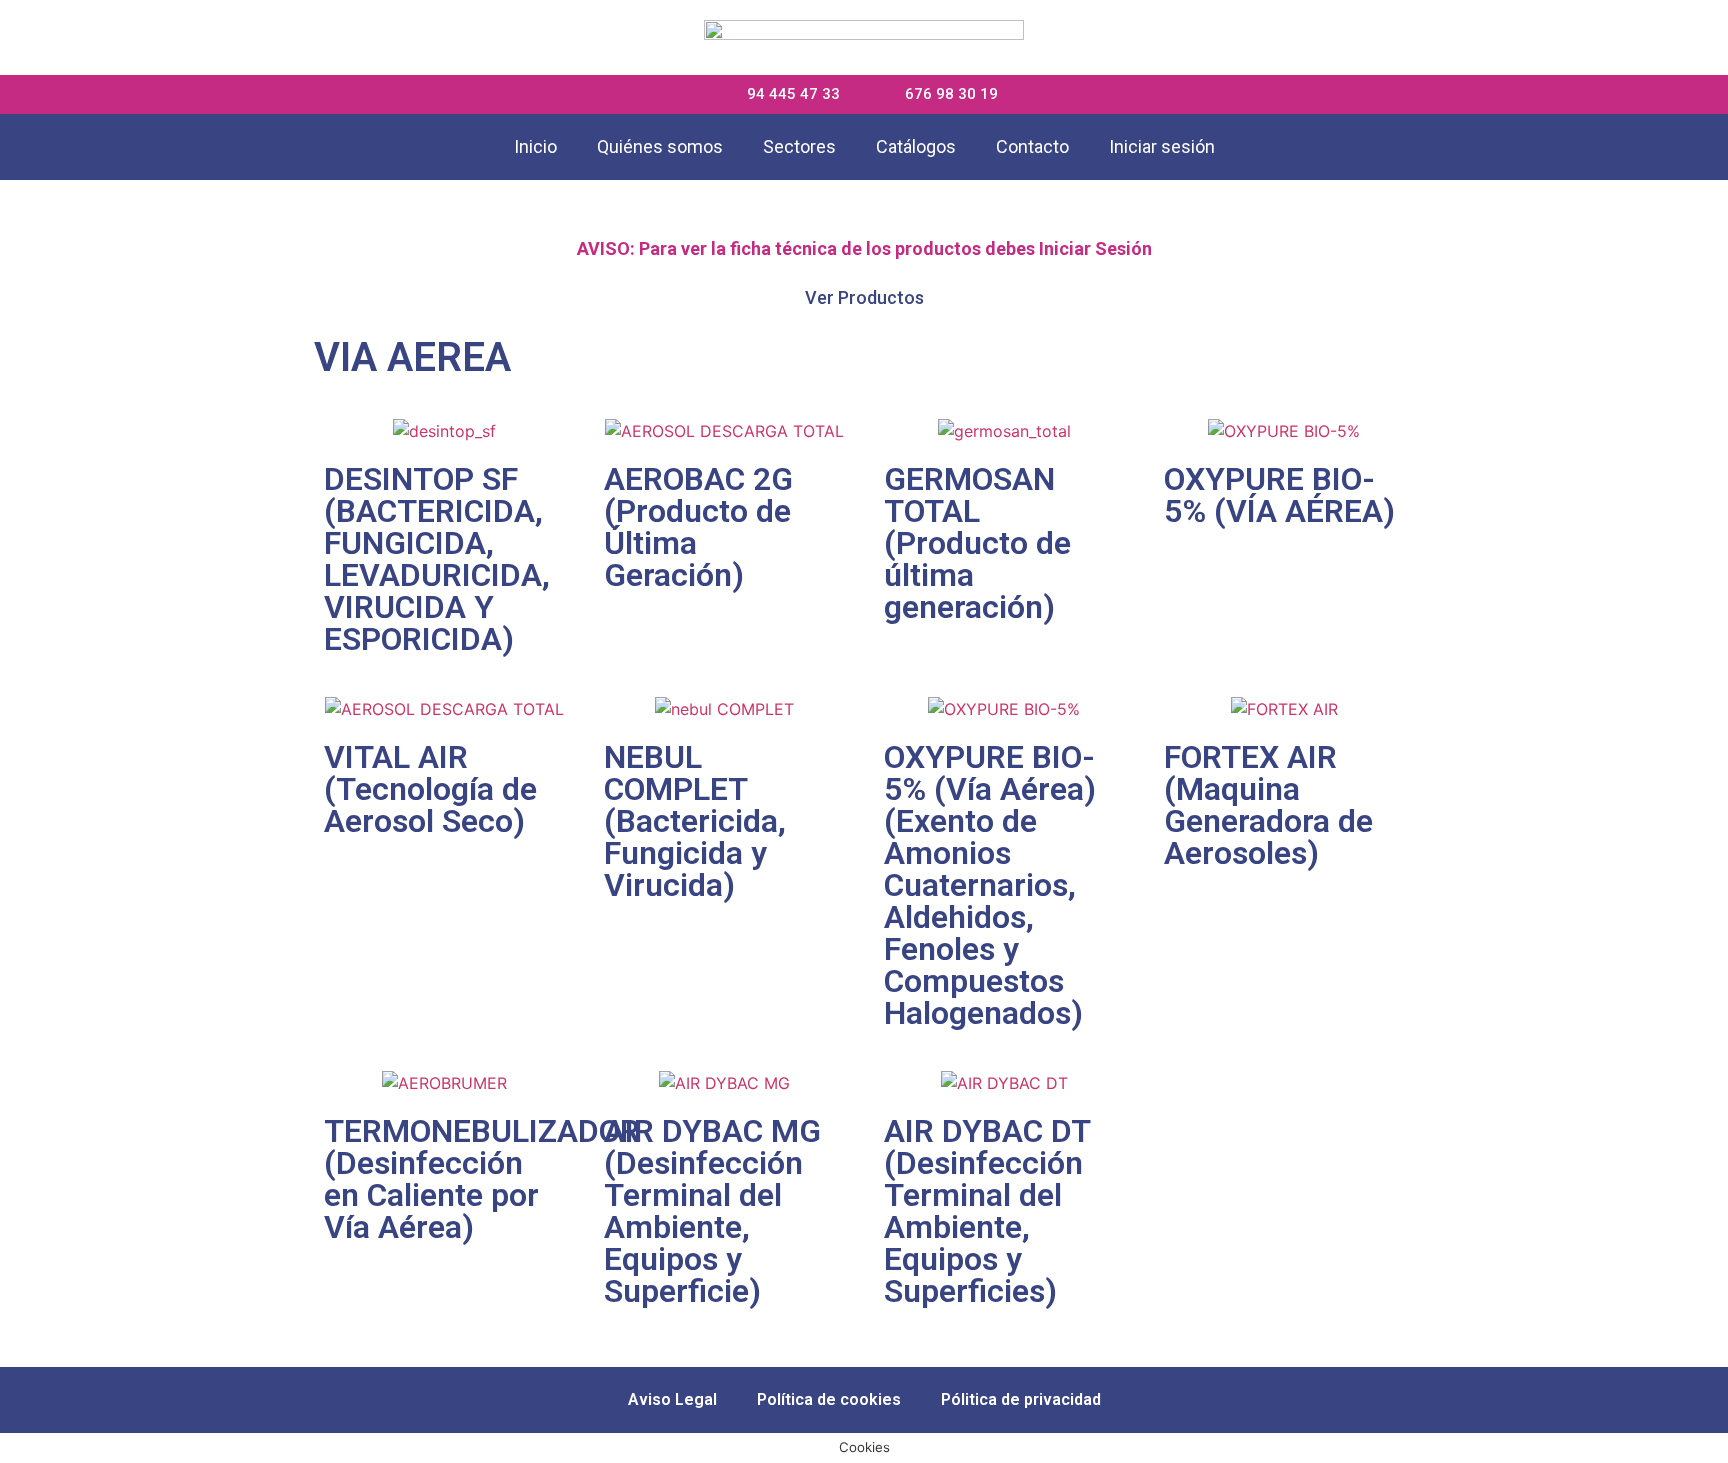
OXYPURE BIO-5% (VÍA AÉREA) (1279, 495)
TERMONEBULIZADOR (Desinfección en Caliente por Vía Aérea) (482, 1179)
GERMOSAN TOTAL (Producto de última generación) (977, 543)
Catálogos (916, 146)
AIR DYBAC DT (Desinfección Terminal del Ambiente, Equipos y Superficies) (987, 1211)
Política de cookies (829, 1399)
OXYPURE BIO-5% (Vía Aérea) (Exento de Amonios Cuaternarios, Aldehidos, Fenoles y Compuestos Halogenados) (990, 885)
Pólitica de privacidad (1021, 1399)
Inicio (535, 146)
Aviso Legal (672, 1399)
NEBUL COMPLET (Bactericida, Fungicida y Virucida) (695, 821)
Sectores (799, 146)
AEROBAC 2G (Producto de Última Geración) (698, 527)
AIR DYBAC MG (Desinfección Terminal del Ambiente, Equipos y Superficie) (712, 1211)
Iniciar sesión (1162, 146)
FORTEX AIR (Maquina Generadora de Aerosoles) (1268, 805)
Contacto (1032, 146)
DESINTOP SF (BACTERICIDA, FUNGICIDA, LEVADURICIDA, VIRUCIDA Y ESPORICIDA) (437, 559)
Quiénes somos (660, 146)
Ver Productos (864, 297)
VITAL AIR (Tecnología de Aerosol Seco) (430, 789)
